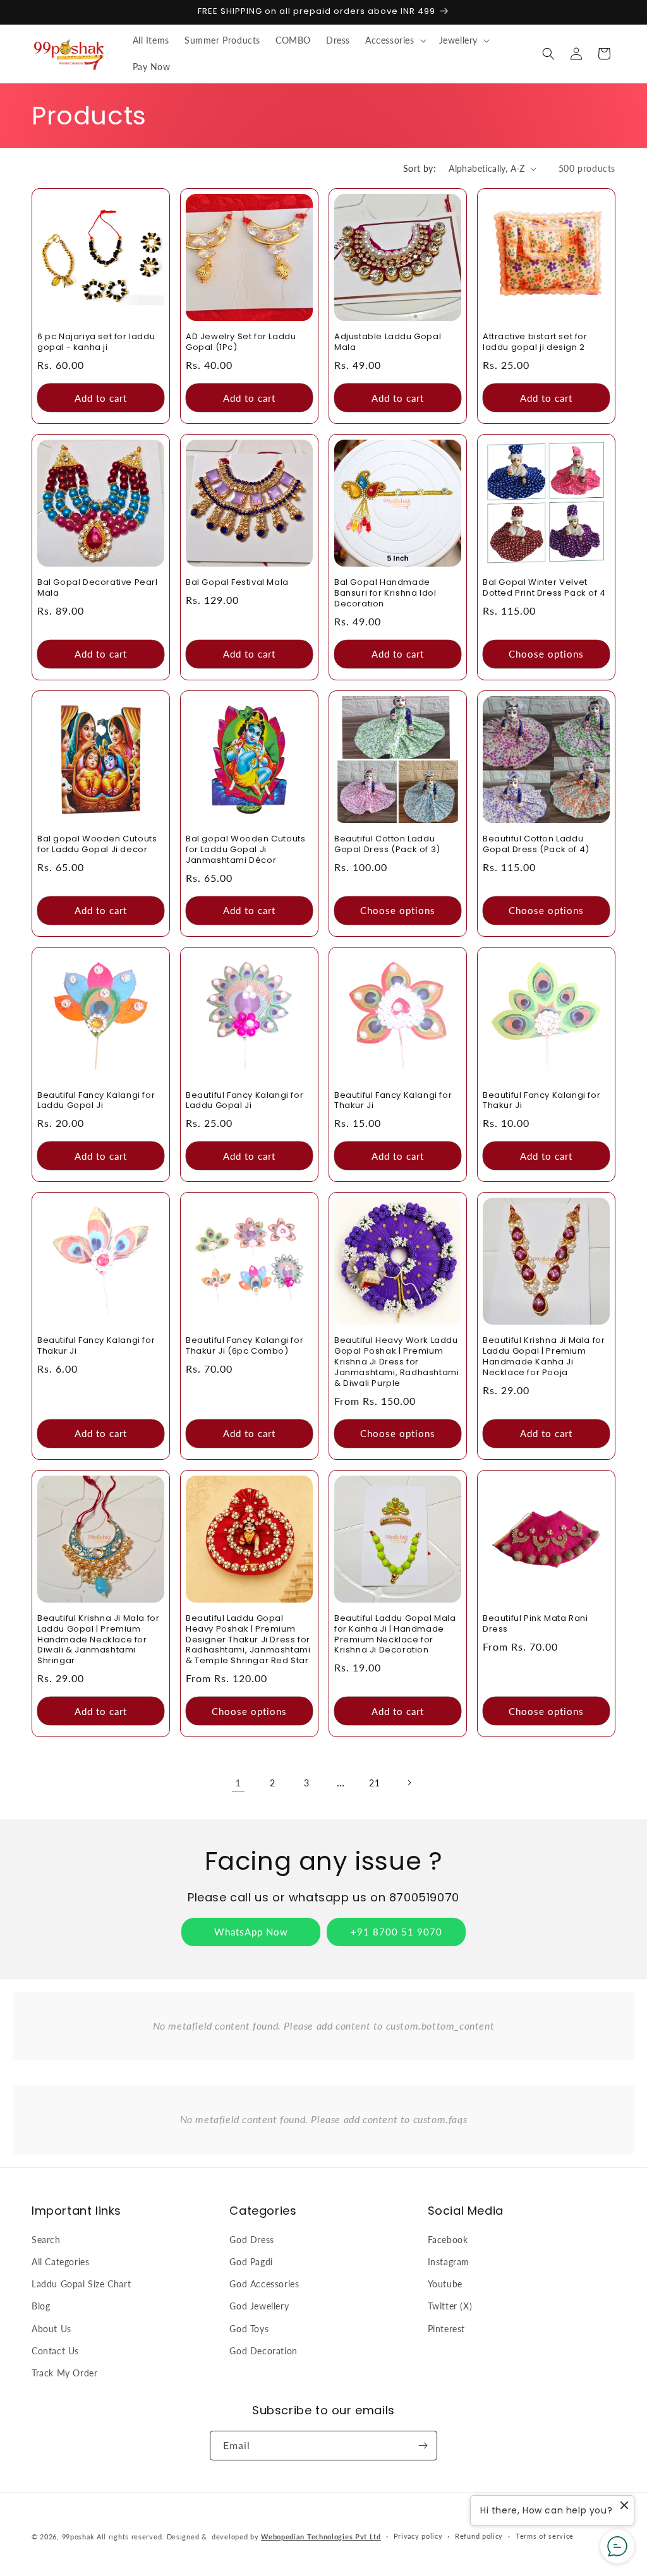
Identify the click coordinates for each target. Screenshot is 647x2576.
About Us (51, 2329)
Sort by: (420, 168)
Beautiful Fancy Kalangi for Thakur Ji (393, 1101)
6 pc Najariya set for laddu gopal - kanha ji (96, 342)
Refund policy (479, 2536)
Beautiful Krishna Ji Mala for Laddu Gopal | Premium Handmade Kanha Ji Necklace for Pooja (544, 1357)
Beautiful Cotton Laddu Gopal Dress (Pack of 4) (536, 845)
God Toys (249, 2329)
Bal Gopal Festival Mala (237, 583)
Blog (41, 2306)
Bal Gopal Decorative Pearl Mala (98, 588)
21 (374, 1783)
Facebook (448, 2240)
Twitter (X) (450, 2306)
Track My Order (64, 2373)
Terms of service (545, 2536)
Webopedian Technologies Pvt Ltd (321, 2537)
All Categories (60, 2262)
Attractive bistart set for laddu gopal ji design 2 (535, 342)
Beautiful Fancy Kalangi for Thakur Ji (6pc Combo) (245, 1346)
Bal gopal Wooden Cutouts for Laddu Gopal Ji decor (97, 845)
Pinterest (446, 2329)
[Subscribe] (423, 2446)
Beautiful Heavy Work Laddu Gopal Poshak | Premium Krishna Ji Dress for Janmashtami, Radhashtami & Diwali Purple (396, 1362)
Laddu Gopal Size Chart (81, 2284)
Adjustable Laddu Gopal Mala (388, 342)
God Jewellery (259, 2306)
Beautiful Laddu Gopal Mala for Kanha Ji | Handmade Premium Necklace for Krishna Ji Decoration (395, 1635)
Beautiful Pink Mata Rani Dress (535, 1624)
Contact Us (55, 2351)
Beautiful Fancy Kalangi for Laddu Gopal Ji (96, 1101)
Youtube (445, 2284)
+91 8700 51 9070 (396, 1932)
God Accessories (264, 2284)
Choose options (546, 654)
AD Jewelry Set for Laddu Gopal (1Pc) (241, 342)
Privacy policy (418, 2536)
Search (46, 2240)
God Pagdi (251, 2262)
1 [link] (238, 1782)
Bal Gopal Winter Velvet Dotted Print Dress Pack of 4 (544, 588)
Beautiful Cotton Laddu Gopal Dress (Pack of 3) (387, 845)
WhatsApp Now (251, 1932)
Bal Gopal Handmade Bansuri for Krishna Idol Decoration (385, 593)
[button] (395, 40)
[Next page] (409, 1783)
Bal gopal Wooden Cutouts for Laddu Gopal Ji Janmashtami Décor (245, 850)
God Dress (251, 2240)
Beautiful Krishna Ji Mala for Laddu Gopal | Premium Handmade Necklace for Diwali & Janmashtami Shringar (98, 1640)
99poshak (78, 2537)
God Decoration (263, 2351)
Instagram (449, 2262)
